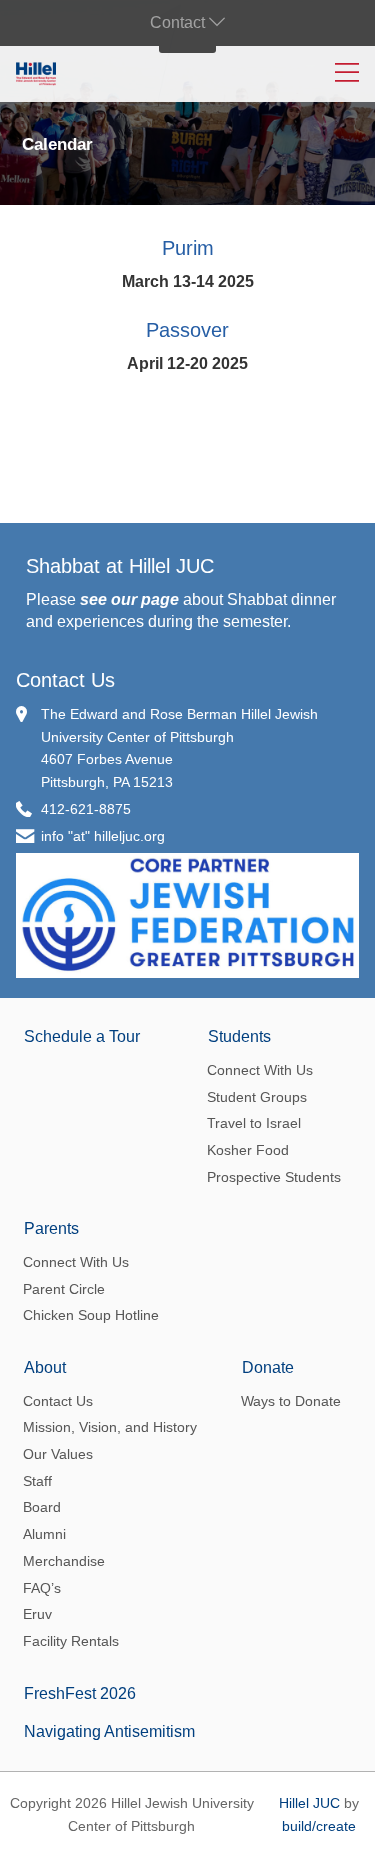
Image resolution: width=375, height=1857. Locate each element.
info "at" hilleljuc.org (103, 836)
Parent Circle (64, 1289)
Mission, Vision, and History (110, 1427)
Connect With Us (260, 1070)
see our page (129, 599)
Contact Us (65, 680)
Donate (268, 1367)
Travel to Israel (254, 1123)
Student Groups (257, 1097)
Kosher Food (248, 1150)
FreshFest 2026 (80, 1693)
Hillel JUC (309, 1803)
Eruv (37, 1614)
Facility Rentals (71, 1641)
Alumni (44, 1534)
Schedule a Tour (82, 1036)
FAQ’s (42, 1588)
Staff (37, 1481)
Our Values (58, 1454)
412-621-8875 (86, 809)
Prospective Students (274, 1177)
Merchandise (64, 1561)
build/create (319, 1826)
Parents (51, 1228)
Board (42, 1507)
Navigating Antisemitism (109, 1731)
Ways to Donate (291, 1401)
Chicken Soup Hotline (91, 1315)
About (45, 1367)
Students (239, 1036)
